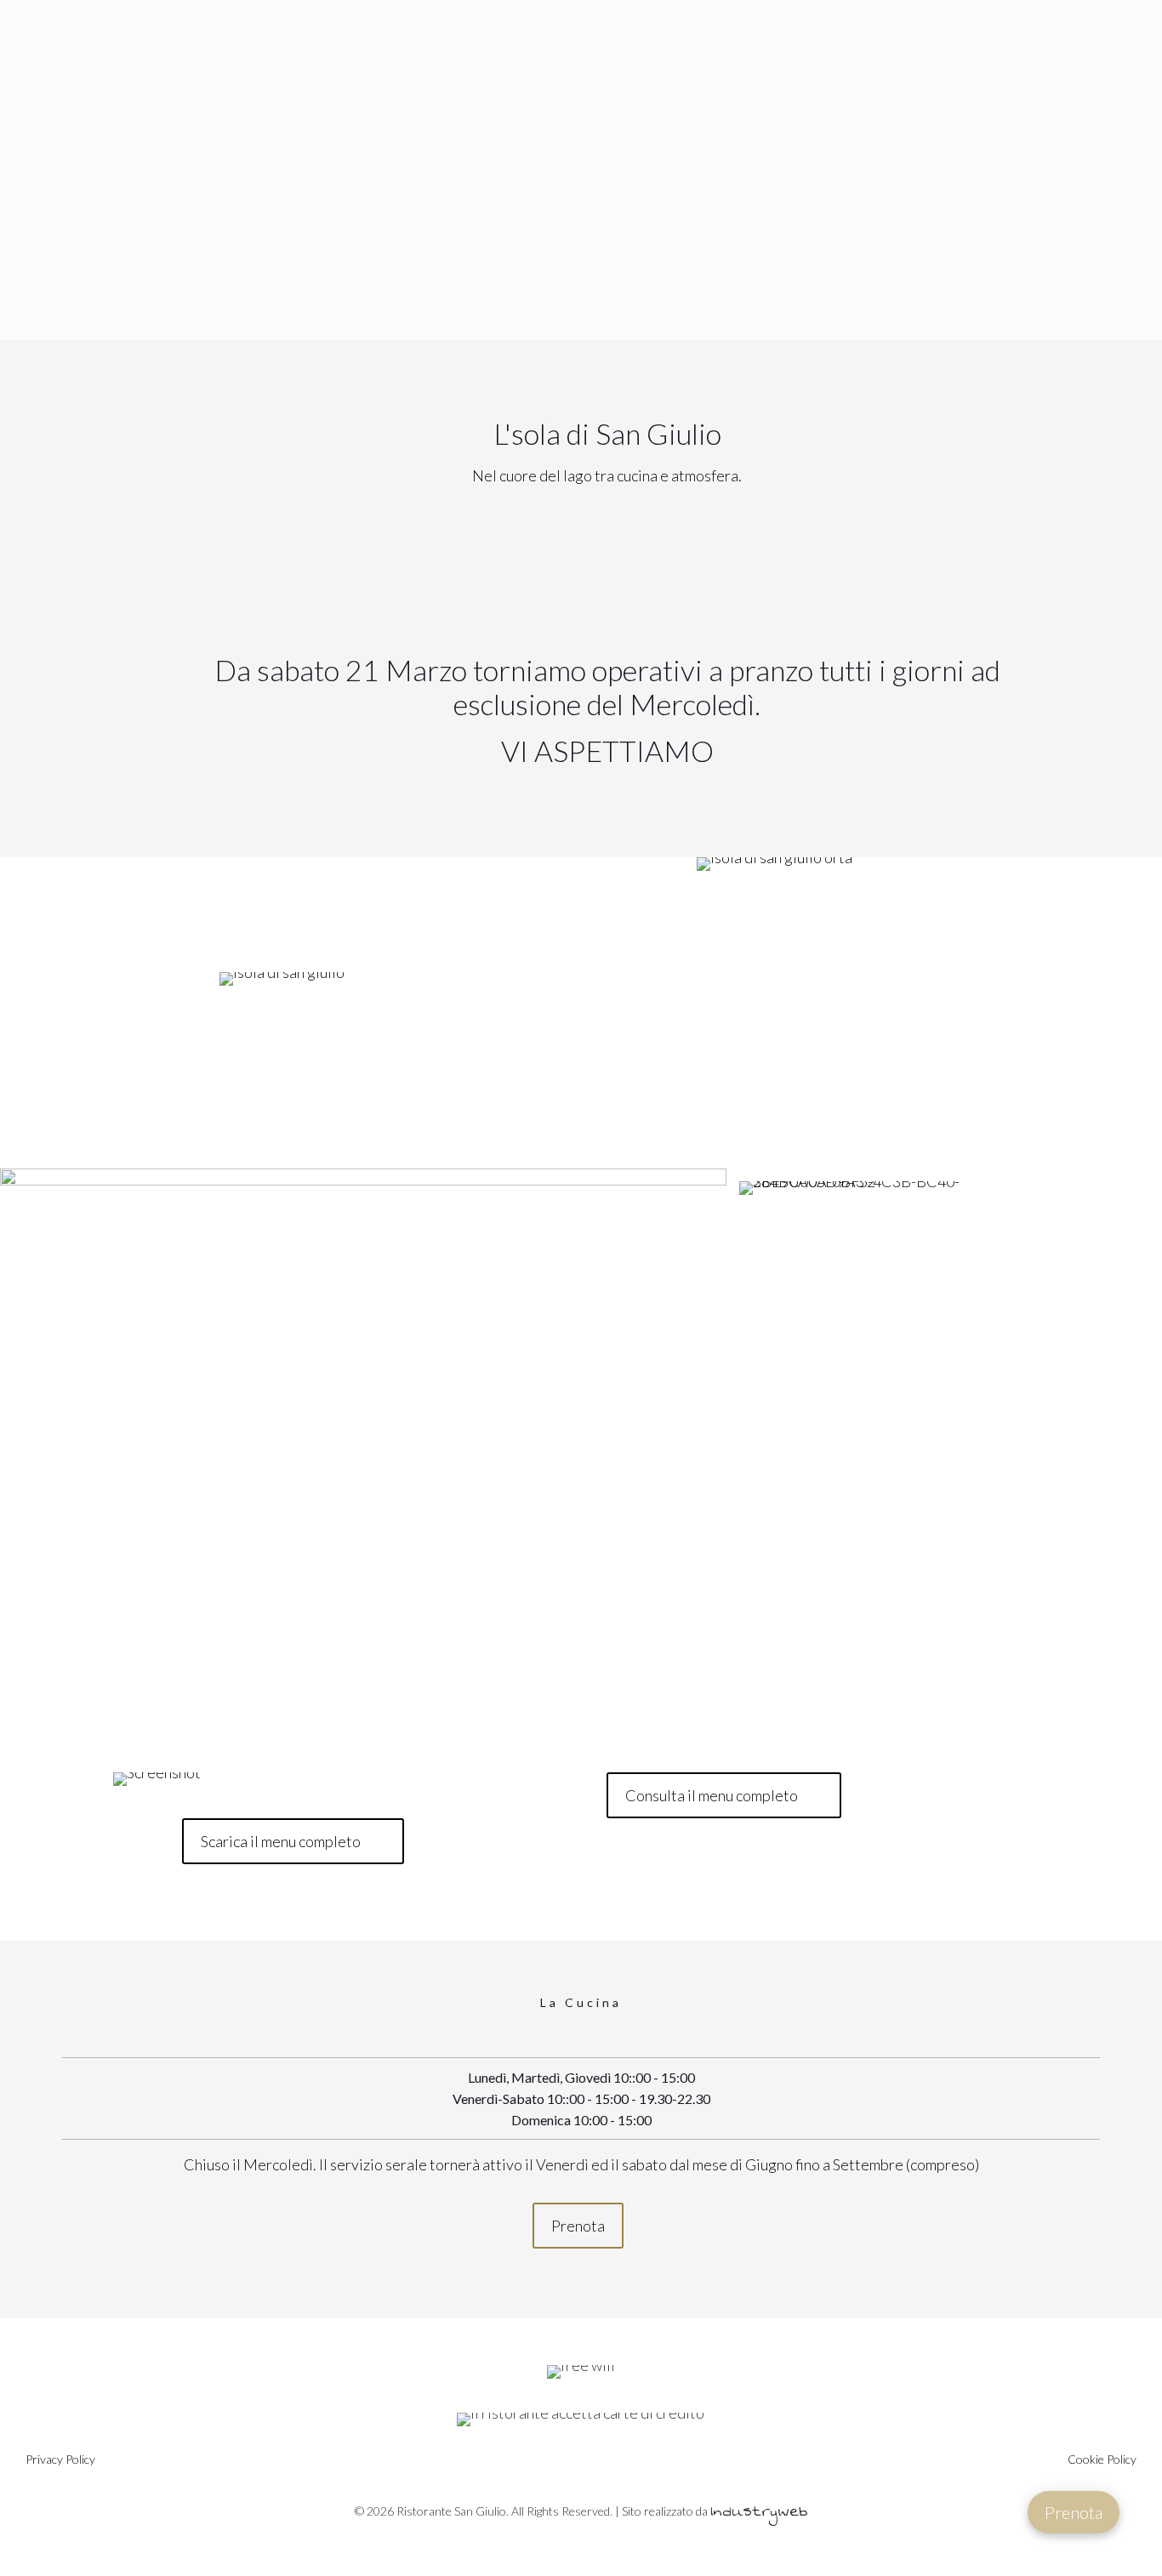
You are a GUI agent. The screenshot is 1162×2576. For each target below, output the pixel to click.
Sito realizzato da (715, 2511)
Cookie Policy (1102, 2459)
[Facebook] (561, 2543)
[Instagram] (601, 2543)
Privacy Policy (60, 2459)
